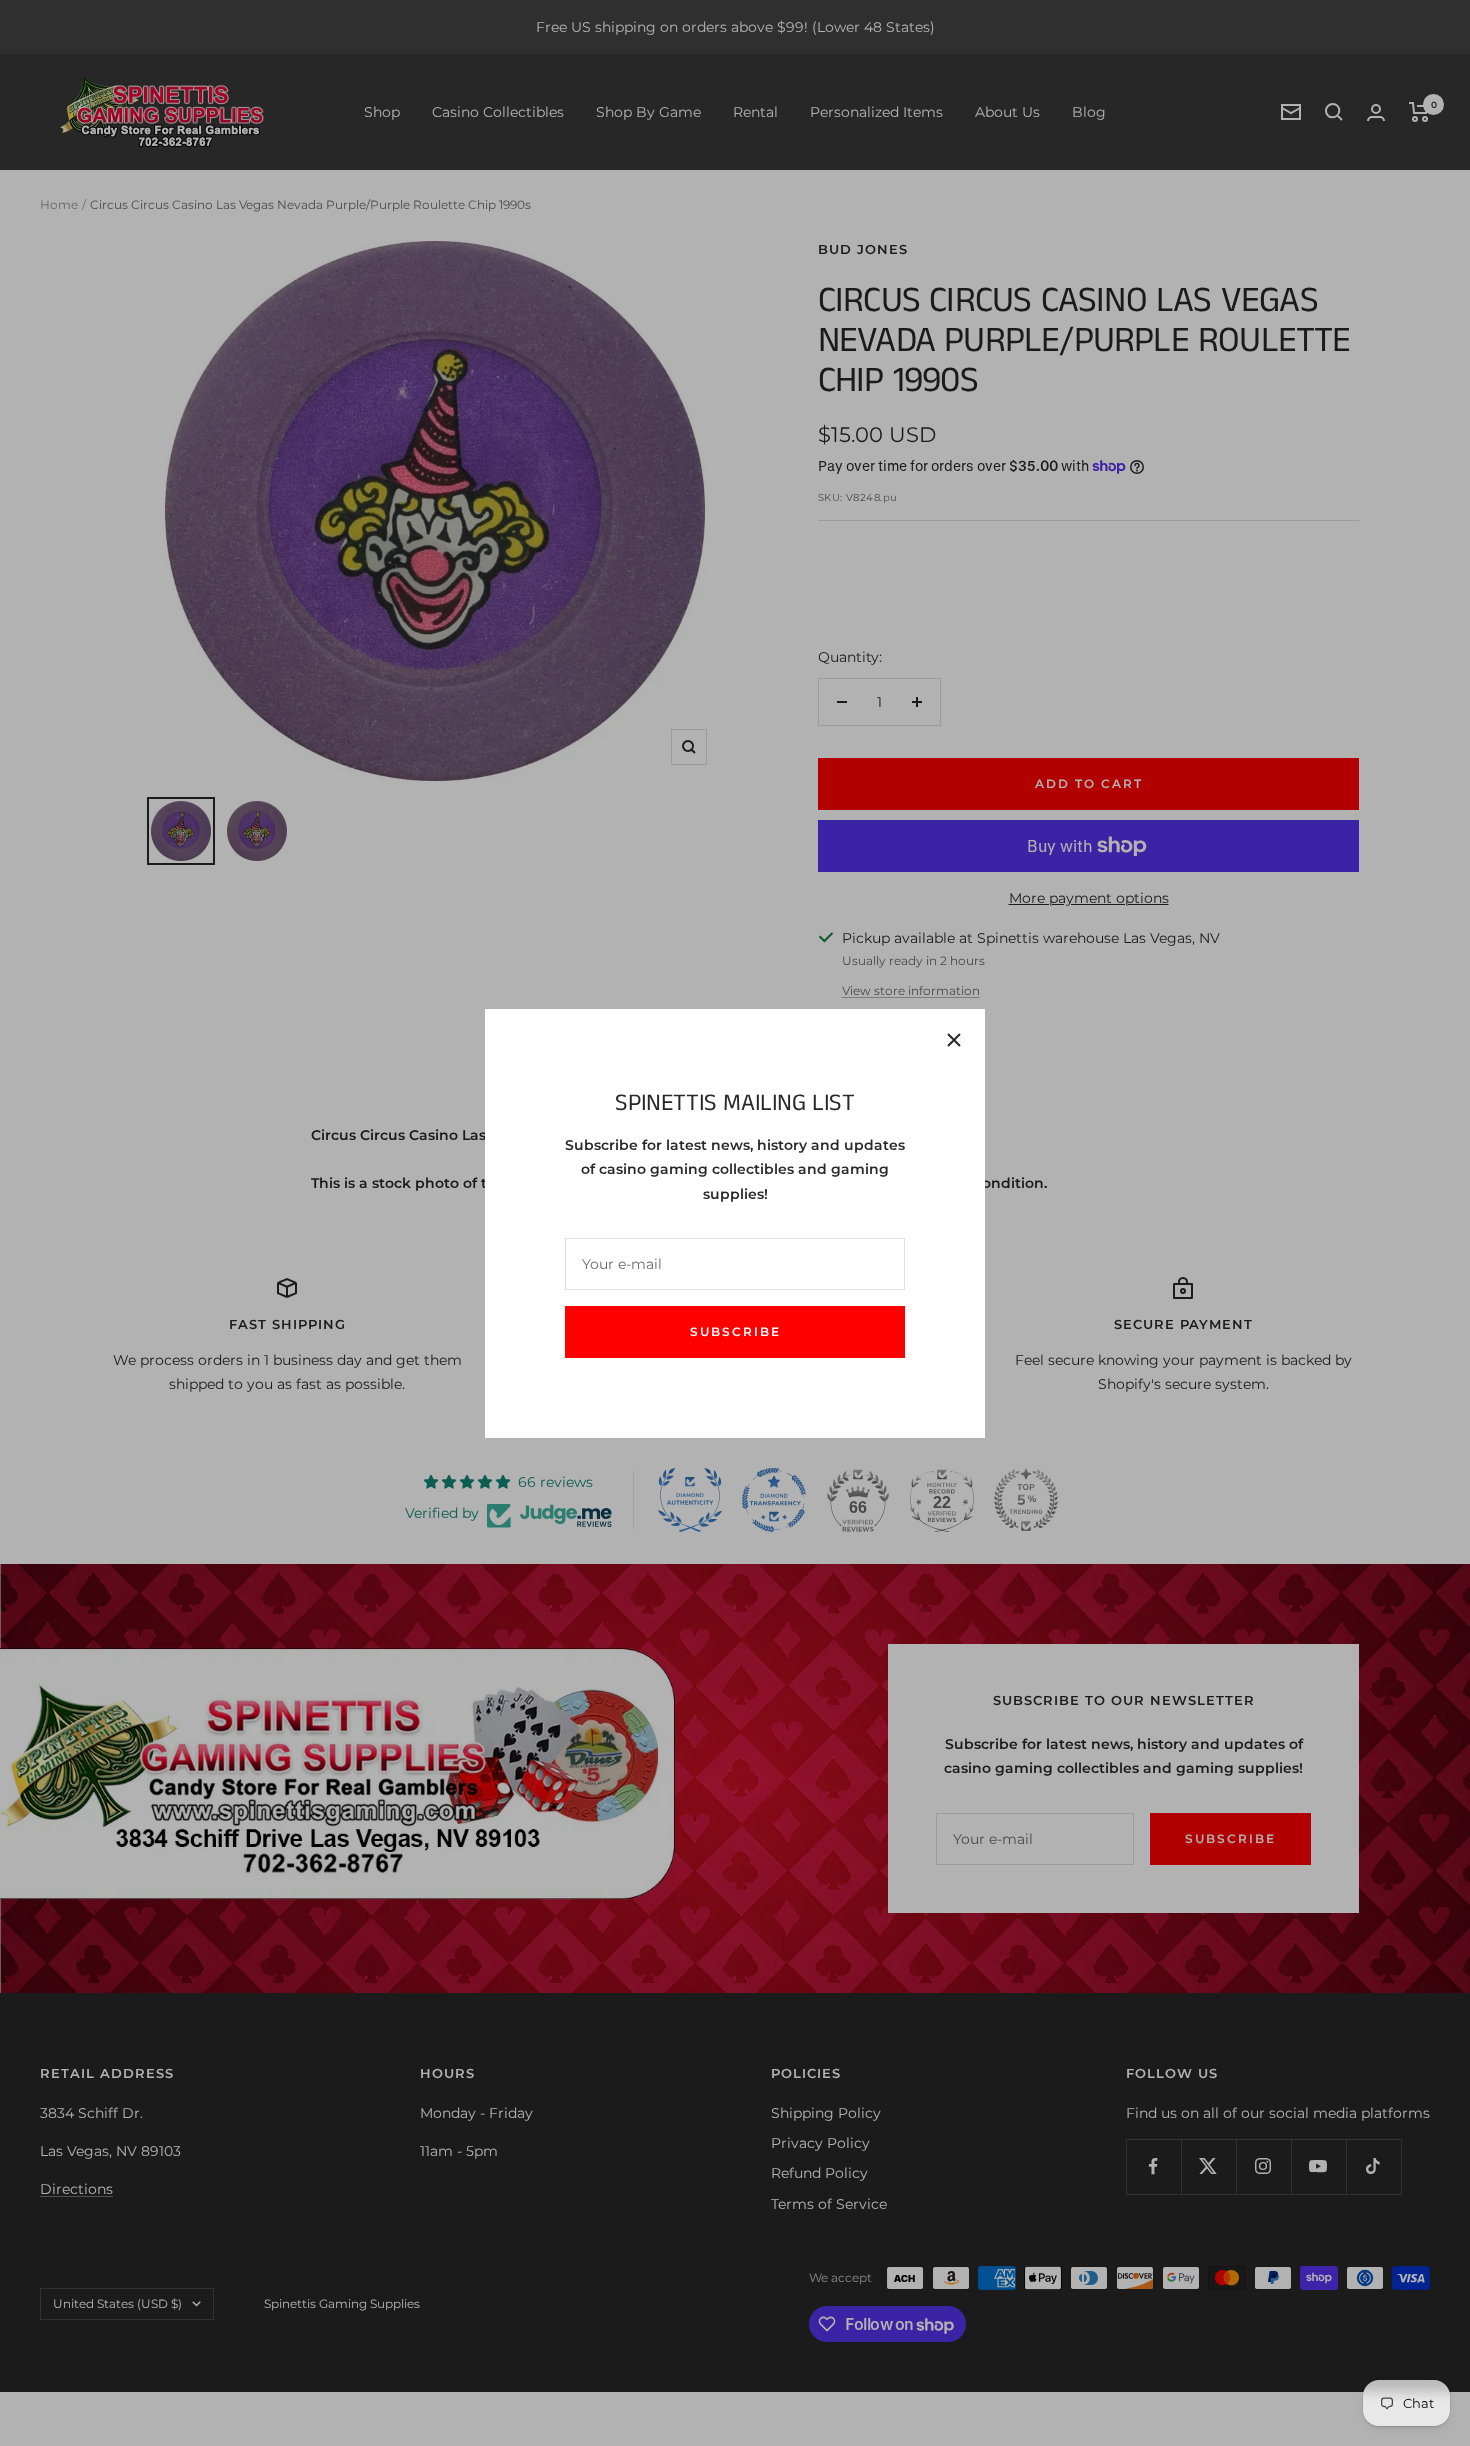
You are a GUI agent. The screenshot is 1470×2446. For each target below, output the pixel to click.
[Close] (954, 1040)
